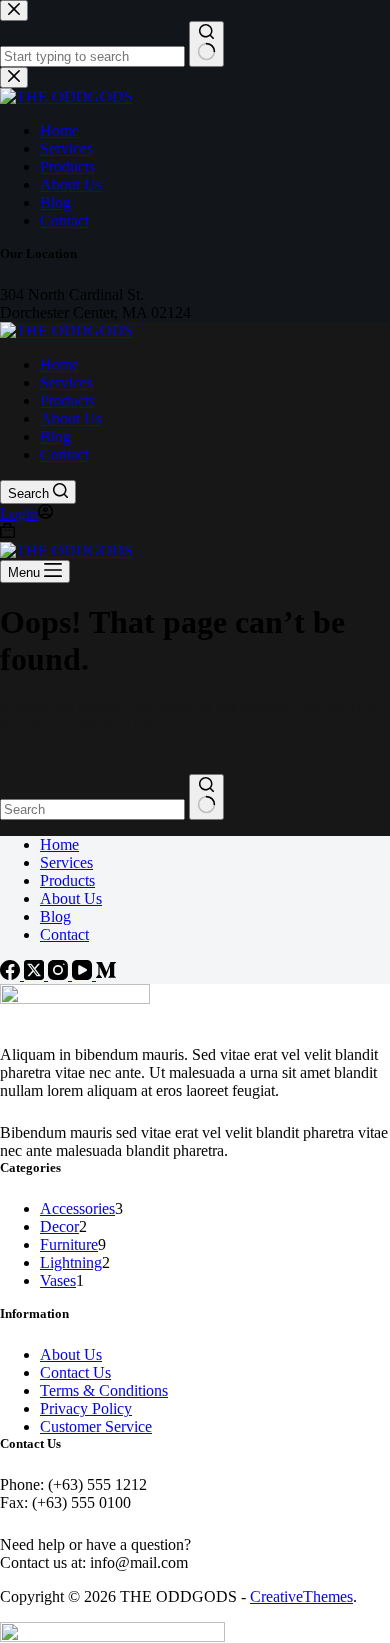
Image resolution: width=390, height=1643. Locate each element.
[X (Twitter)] (36, 974)
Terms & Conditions (104, 1390)
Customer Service (96, 1426)
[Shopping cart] (7, 532)
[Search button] (206, 797)
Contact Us (75, 1372)
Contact (64, 454)
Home (59, 364)
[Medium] (106, 974)
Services (66, 382)
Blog (55, 436)
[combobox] (92, 809)
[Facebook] (12, 974)
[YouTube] (84, 974)
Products (67, 400)
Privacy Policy (86, 1408)
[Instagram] (60, 974)
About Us (71, 418)
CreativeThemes (301, 1596)
